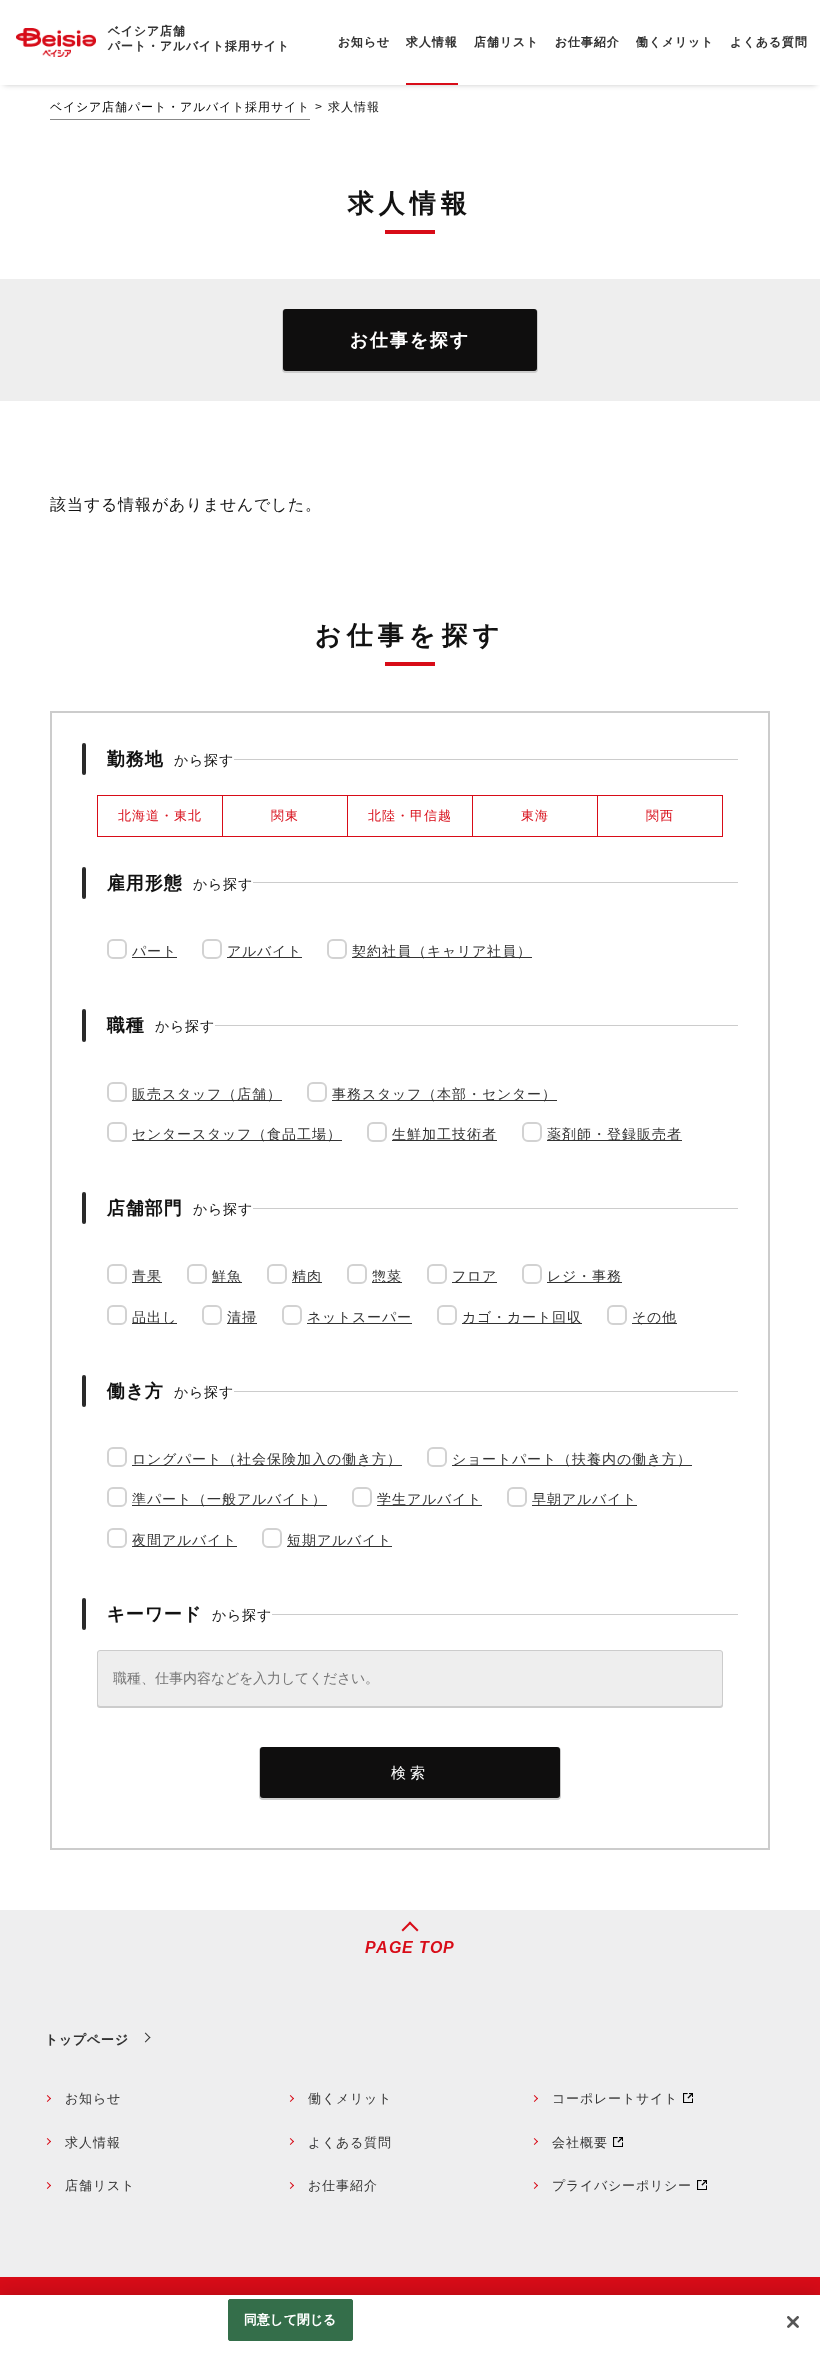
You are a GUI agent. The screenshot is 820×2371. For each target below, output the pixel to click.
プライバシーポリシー (622, 2185)
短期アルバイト (339, 1540)
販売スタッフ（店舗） (207, 1094)
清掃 (242, 1317)
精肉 (307, 1276)
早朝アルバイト (584, 1499)
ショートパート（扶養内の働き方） (572, 1459)
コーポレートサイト (615, 2098)
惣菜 (387, 1276)
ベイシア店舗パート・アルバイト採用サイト (180, 107)
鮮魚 (227, 1276)
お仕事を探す (410, 340)
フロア (474, 1276)
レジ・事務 (584, 1276)
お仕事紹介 (343, 2185)
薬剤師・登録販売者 (614, 1134)
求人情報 (93, 2142)
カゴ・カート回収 (522, 1317)
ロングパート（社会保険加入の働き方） (267, 1459)
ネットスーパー (359, 1317)
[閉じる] (793, 2322)
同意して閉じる (290, 2319)
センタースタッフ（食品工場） (237, 1134)
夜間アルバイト (184, 1540)
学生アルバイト (429, 1499)
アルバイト (264, 951)
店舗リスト (100, 2185)
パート (154, 951)
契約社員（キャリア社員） (442, 951)
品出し (154, 1317)
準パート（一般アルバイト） (229, 1499)
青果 (147, 1276)
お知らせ (93, 2098)
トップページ (87, 2039)
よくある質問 (350, 2142)
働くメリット (350, 2098)
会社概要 (580, 2142)
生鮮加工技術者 (444, 1134)
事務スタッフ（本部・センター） (444, 1094)
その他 (654, 1317)
